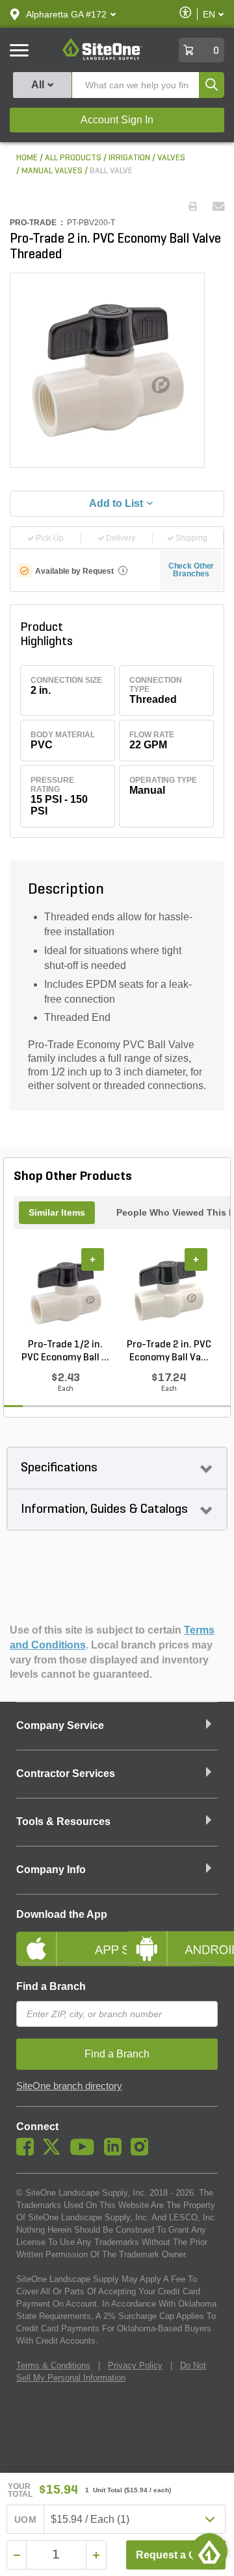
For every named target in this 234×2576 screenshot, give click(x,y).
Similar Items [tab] (57, 1212)
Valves (171, 158)
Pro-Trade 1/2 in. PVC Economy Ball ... (65, 1351)
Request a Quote (177, 2555)
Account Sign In (117, 120)
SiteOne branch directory (69, 2086)
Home (27, 158)
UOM (25, 2520)
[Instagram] (143, 2152)
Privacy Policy (135, 2365)
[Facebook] (28, 2152)
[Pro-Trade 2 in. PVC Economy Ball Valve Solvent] (169, 1293)
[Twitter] (55, 2152)
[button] (66, 14)
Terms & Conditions (53, 2365)
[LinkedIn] (116, 2152)
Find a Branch (51, 1986)
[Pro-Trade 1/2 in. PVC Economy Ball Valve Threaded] (65, 1293)
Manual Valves (52, 171)
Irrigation (129, 158)
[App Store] (62, 1938)
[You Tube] (85, 2152)
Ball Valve (111, 171)
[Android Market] (172, 1938)
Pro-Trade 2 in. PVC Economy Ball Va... (169, 1351)
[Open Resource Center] (209, 2551)
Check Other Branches (191, 570)
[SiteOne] (102, 58)
